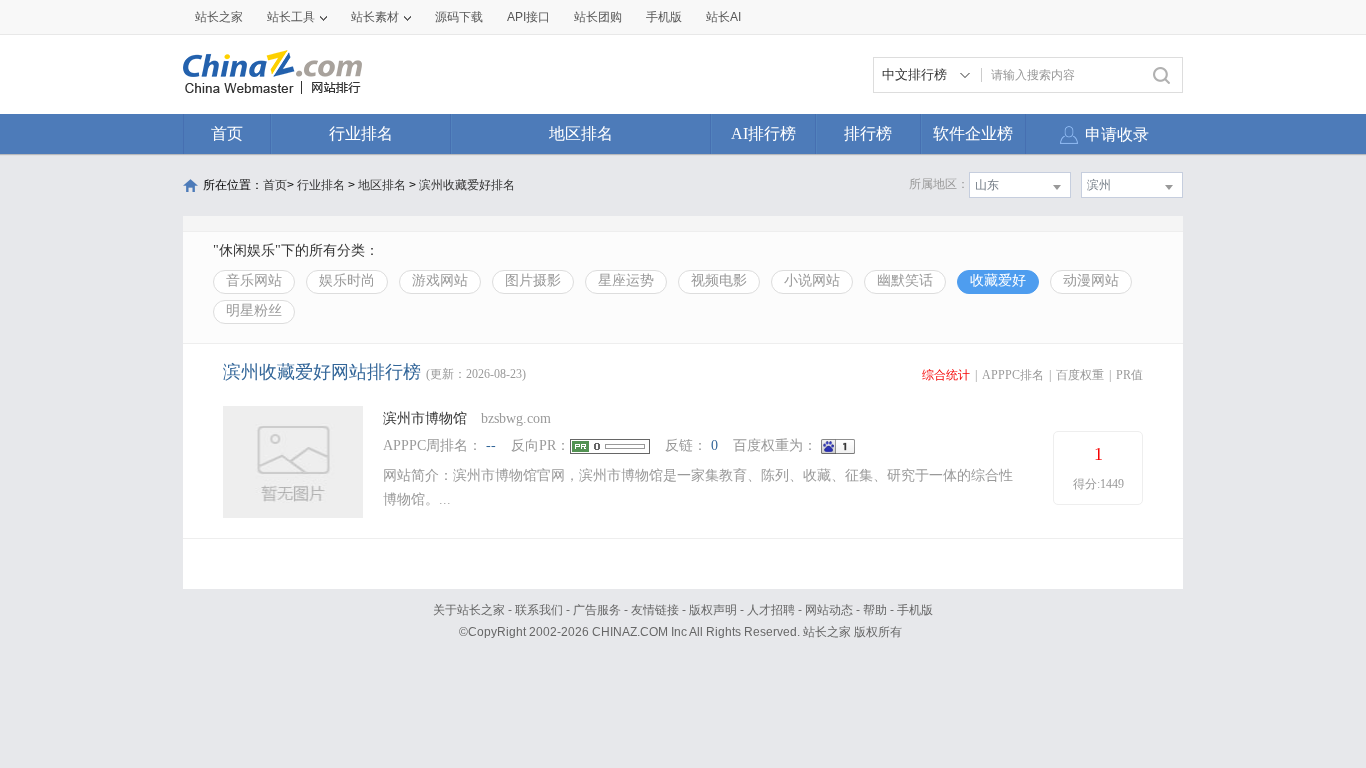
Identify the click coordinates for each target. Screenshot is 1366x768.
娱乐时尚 (347, 280)
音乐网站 (254, 280)
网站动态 (829, 610)
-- (491, 445)
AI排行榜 (763, 133)
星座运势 (626, 280)
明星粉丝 (254, 310)
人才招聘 (771, 610)
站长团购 (598, 17)
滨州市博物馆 (425, 418)
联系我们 (539, 610)
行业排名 (361, 133)
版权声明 (713, 610)
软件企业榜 (973, 133)
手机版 (915, 610)
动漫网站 (1091, 280)
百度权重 (1080, 375)
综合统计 (946, 375)
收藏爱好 (998, 280)
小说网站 (812, 280)
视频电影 (719, 280)
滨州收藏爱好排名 (467, 185)
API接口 (528, 17)
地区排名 (581, 133)
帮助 (875, 610)
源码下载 (459, 17)
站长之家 (219, 17)
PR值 (1129, 375)
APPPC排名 (1013, 375)
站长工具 (291, 17)
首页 (227, 133)
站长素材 (375, 17)
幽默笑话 (905, 280)
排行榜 (868, 133)
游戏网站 (440, 280)
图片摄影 (533, 280)
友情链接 (655, 610)
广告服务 (597, 610)
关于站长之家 (469, 610)
